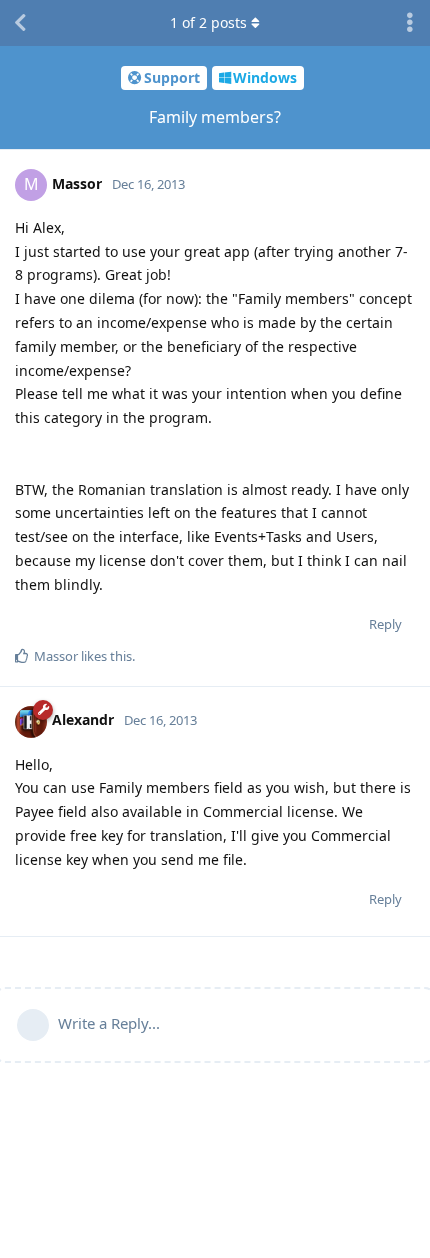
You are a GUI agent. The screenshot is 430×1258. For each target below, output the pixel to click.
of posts (208, 22)
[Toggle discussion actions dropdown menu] (410, 23)
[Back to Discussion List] (20, 23)
